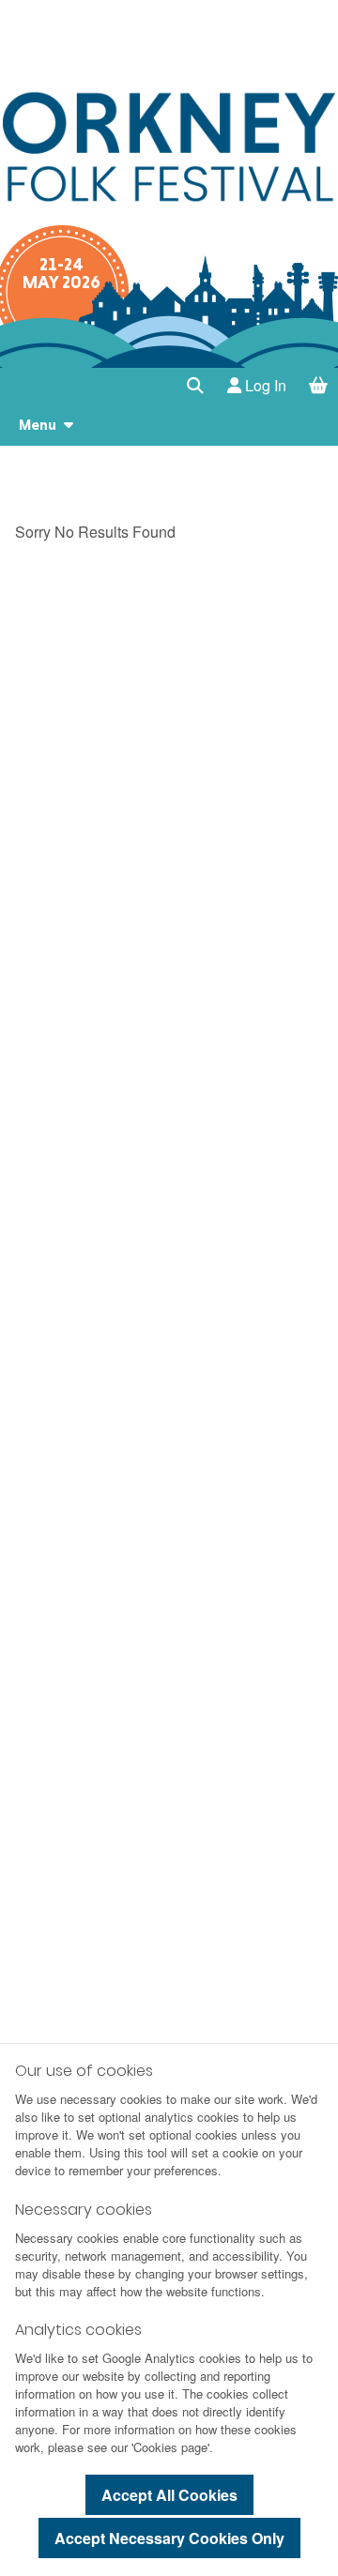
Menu (38, 425)
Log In (264, 385)
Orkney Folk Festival (169, 146)
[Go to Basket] (319, 386)
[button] (195, 386)
